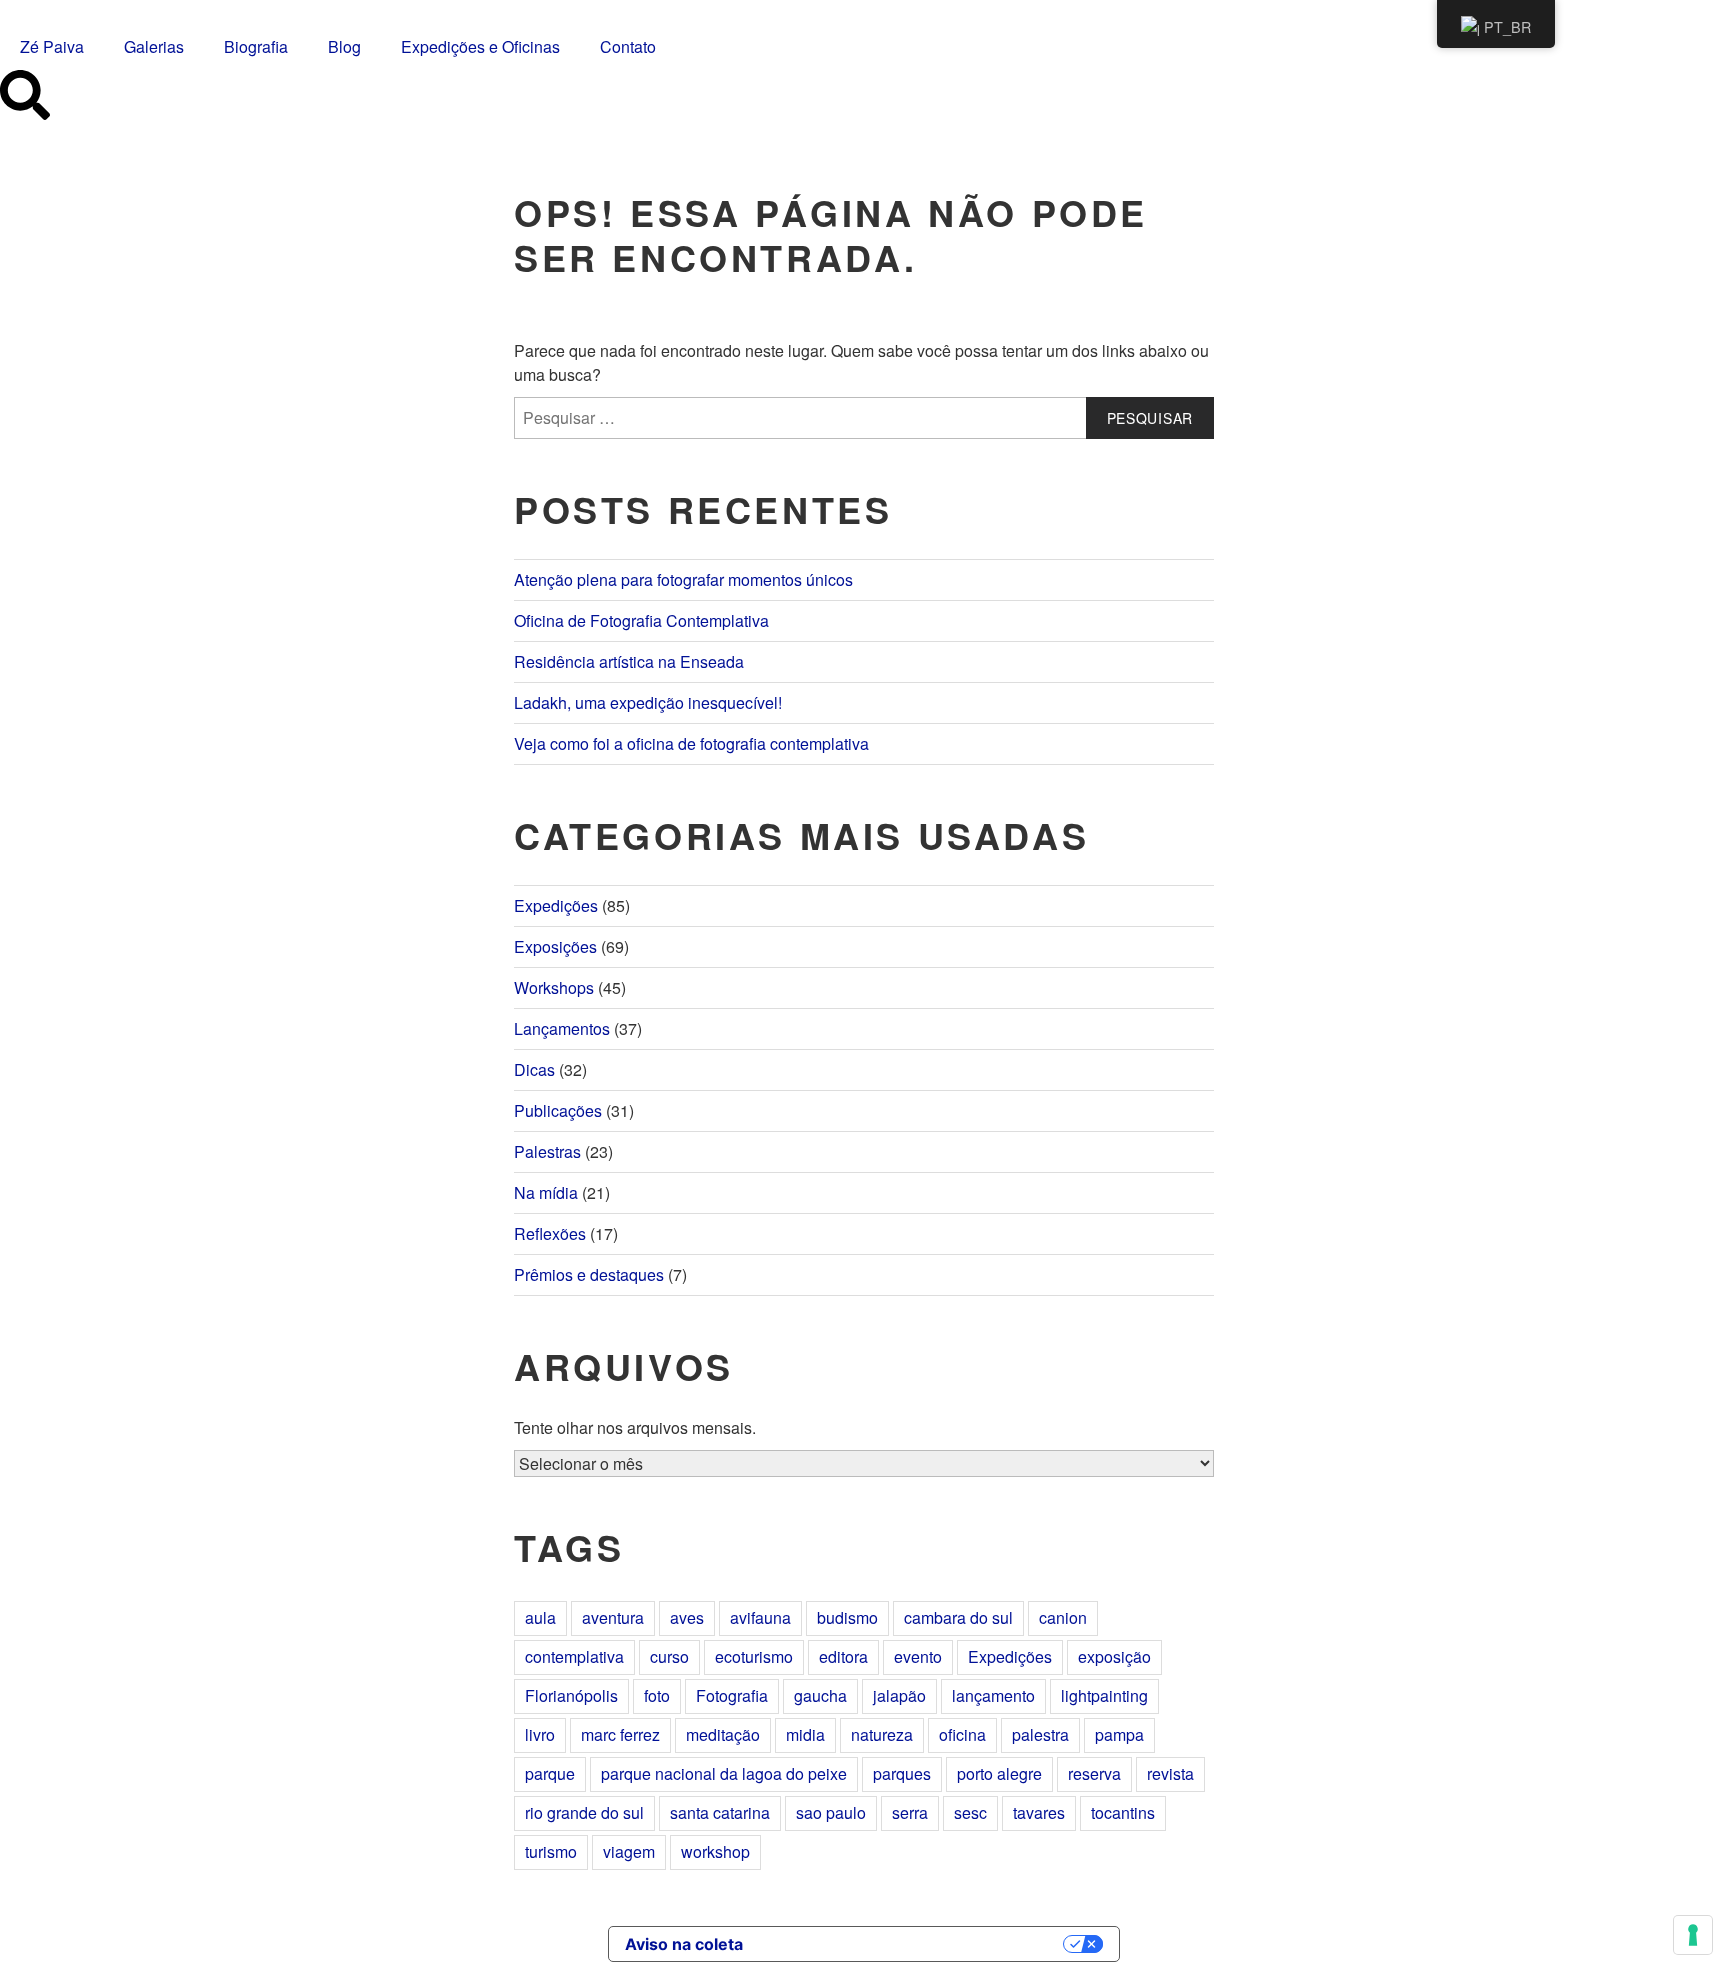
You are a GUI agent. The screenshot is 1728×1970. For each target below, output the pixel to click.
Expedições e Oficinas (480, 46)
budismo (847, 1617)
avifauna (760, 1617)
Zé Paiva (52, 46)
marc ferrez (620, 1734)
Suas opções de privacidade (913, 1944)
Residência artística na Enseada (629, 661)
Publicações (558, 1110)
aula (540, 1617)
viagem (629, 1851)
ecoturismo (754, 1656)
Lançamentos (562, 1028)
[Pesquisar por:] (864, 418)
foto (657, 1695)
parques (902, 1773)
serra (910, 1812)
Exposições (555, 946)
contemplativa (574, 1656)
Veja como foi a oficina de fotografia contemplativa (691, 743)
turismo (551, 1851)
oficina (962, 1734)
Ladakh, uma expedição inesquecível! (648, 702)
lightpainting (1104, 1695)
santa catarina (720, 1812)
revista (1170, 1773)
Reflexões (550, 1233)
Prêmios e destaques (589, 1274)
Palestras (547, 1151)
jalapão (899, 1695)
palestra (1040, 1734)
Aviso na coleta (684, 1944)
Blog (344, 46)
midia (805, 1734)
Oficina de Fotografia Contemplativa (641, 620)
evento (918, 1656)
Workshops (554, 987)
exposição (1114, 1656)
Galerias (154, 46)
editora (843, 1656)
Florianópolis (571, 1695)
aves (687, 1617)
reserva (1094, 1773)
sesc (970, 1812)
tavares (1039, 1812)
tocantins (1123, 1812)
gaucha (820, 1695)
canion (1063, 1617)
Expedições (556, 905)
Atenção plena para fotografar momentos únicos (683, 579)
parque (550, 1773)
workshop (715, 1851)
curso (669, 1656)
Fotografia (732, 1695)
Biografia (256, 46)
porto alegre (999, 1773)
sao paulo (831, 1812)
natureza (882, 1734)
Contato (628, 46)
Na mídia (546, 1192)
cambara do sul (958, 1617)
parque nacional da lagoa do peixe (724, 1773)
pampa (1119, 1734)
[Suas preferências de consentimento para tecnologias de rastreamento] (1693, 1935)
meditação (723, 1734)
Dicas (534, 1069)
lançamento (993, 1695)
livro (540, 1734)
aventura (613, 1617)
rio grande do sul (584, 1812)
